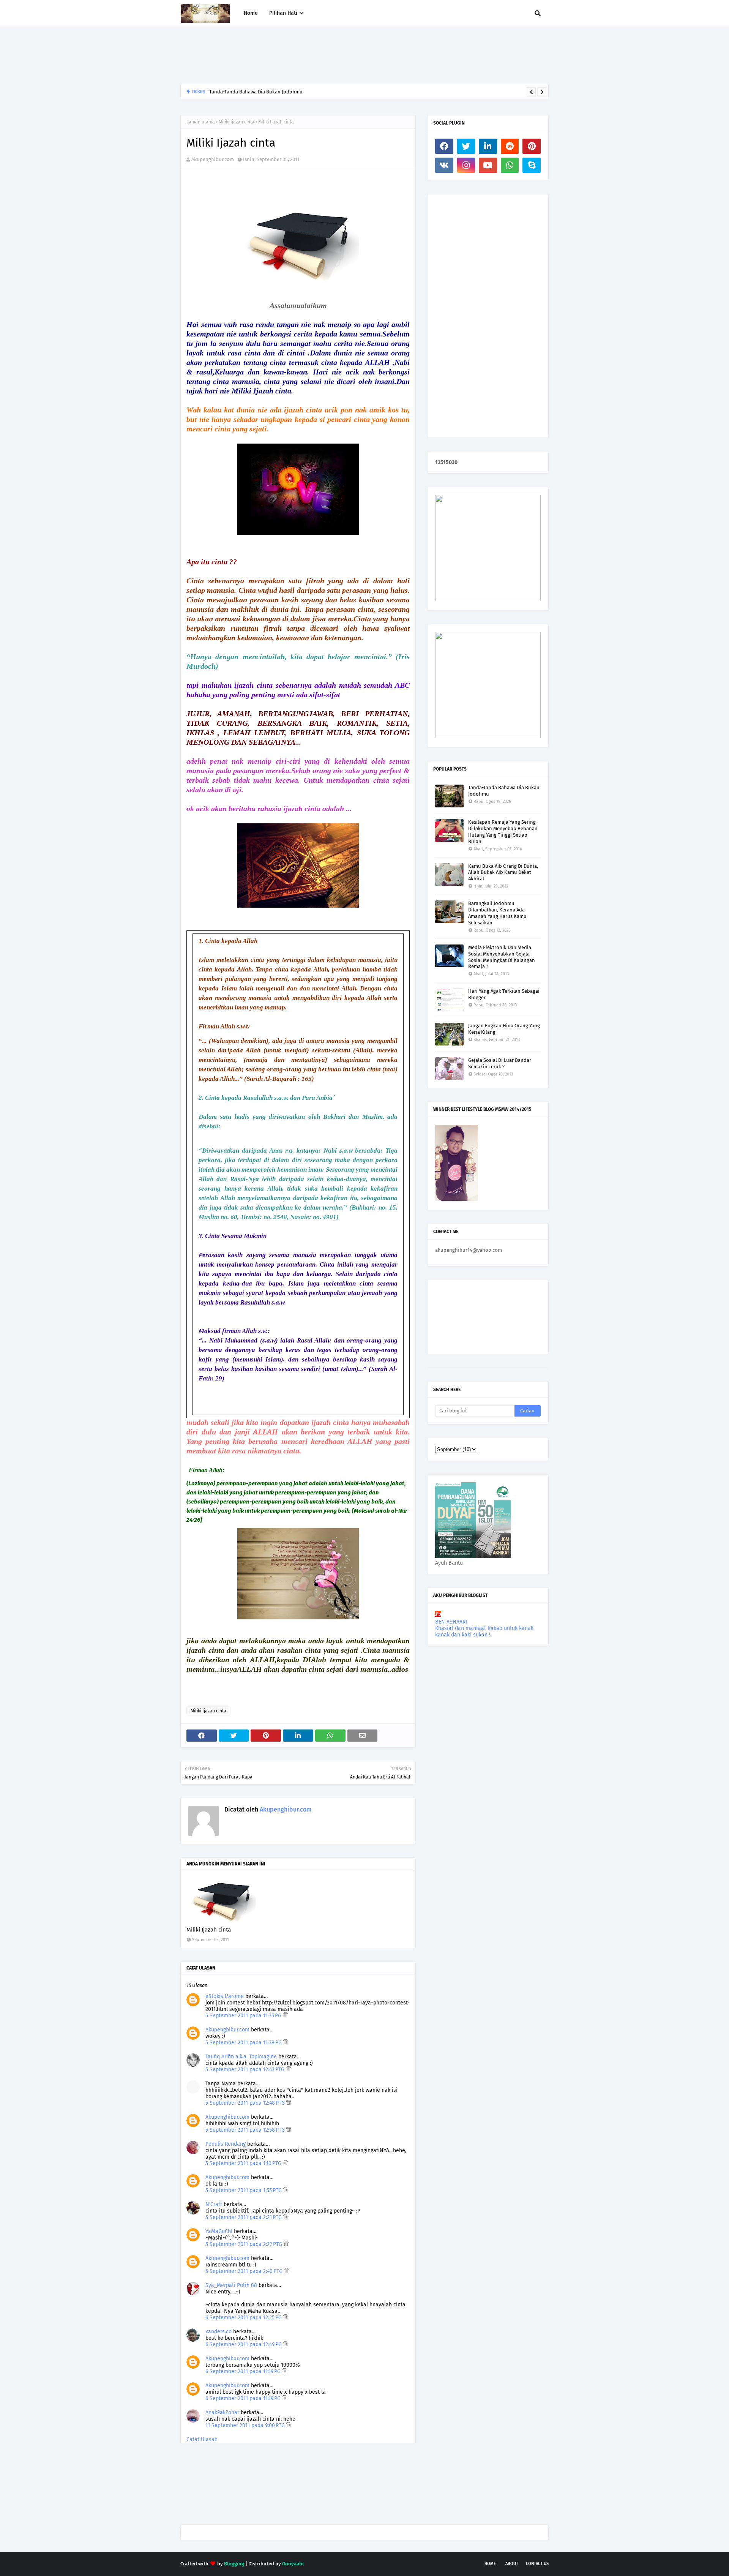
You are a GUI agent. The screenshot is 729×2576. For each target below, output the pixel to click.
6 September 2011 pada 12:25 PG (244, 2318)
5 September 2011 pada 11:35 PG (244, 2016)
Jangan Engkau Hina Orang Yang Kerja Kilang (504, 1029)
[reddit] (510, 146)
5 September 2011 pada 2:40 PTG (245, 2271)
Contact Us (537, 2564)
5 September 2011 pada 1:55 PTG (244, 2190)
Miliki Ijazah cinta (237, 122)
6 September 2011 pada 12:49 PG (244, 2345)
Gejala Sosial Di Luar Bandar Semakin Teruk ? (500, 1063)
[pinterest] (532, 146)
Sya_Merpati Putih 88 (231, 2285)
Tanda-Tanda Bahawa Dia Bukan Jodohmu (504, 791)
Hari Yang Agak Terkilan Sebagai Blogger (504, 994)
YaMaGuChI (219, 2231)
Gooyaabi (293, 2564)
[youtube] (488, 165)
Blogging (234, 2564)
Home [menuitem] (251, 13)
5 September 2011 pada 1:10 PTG (244, 2163)
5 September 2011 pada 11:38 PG (244, 2043)
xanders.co (219, 2332)
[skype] (532, 165)
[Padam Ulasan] (285, 2016)
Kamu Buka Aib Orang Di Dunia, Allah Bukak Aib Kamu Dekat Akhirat (503, 873)
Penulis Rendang (226, 2144)
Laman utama (201, 122)
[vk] (444, 165)
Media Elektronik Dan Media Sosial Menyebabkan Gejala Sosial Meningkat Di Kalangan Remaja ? (502, 957)
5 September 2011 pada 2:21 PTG (244, 2217)
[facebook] (444, 146)
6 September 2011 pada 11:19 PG (244, 2371)
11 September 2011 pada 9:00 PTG (246, 2425)
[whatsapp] (510, 165)
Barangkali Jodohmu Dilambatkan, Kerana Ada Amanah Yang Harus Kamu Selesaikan (304, 92)
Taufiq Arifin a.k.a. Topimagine (241, 2057)
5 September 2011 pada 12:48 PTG (246, 2103)
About (512, 2564)
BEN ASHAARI (451, 1622)
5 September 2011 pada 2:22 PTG (245, 2244)
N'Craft (214, 2204)
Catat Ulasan (202, 2439)
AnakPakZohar (222, 2413)
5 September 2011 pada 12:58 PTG (246, 2130)
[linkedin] (488, 146)
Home (490, 2564)
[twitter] (466, 146)
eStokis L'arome (225, 1996)
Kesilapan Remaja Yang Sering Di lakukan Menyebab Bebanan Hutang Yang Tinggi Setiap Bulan (503, 832)
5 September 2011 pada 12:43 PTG (246, 2070)
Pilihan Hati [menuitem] (283, 13)
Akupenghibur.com (213, 159)
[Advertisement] (319, 55)
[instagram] (466, 165)
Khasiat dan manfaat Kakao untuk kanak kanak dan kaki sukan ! (484, 1632)
